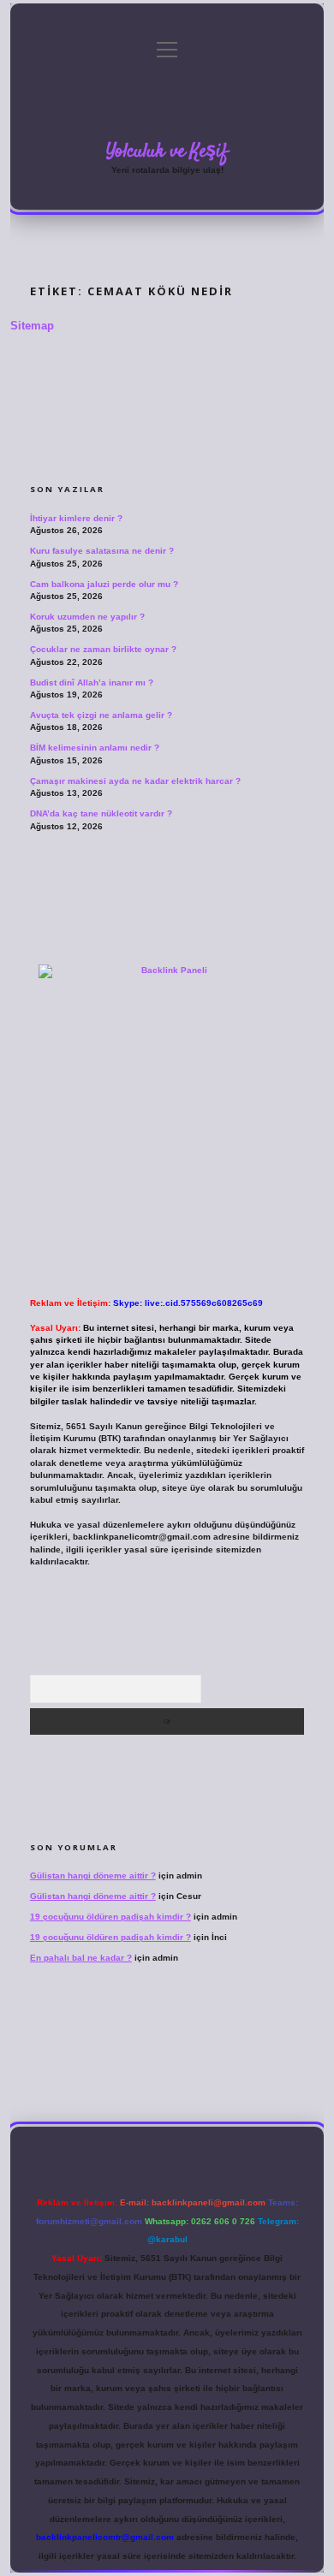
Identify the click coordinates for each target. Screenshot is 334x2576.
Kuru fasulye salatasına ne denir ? (102, 551)
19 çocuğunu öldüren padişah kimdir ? (110, 1917)
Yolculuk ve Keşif (167, 151)
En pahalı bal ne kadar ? (81, 1958)
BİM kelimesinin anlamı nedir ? (95, 748)
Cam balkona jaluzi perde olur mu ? (104, 584)
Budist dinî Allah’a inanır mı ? (92, 683)
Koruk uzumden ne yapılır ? (87, 617)
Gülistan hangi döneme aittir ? (93, 1876)
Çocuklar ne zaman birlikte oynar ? (103, 649)
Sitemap (32, 326)
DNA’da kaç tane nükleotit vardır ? (101, 813)
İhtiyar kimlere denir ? (76, 518)
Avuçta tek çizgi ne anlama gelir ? (101, 715)
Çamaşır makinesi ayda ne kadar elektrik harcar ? (135, 781)
